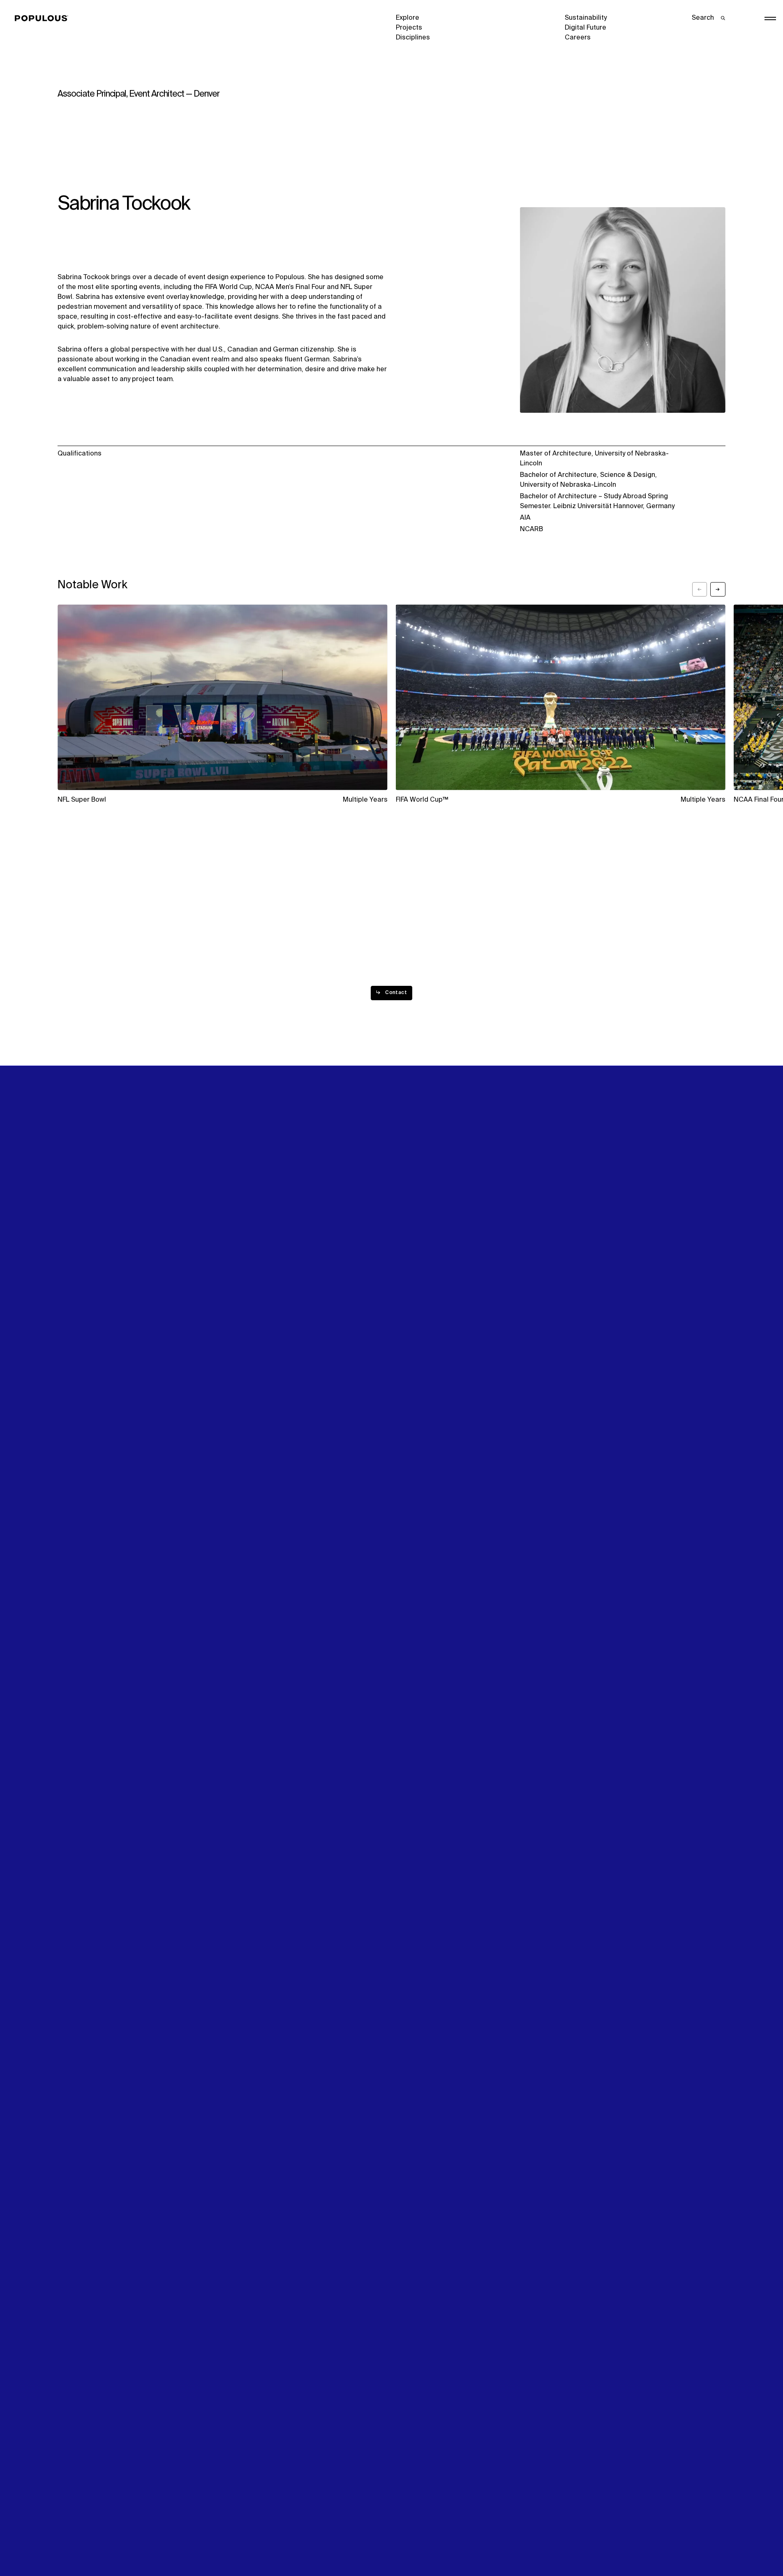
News (405, 1294)
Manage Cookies (591, 2541)
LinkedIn (578, 1274)
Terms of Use (247, 2541)
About (236, 1274)
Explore (408, 18)
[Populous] (44, 18)
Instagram (669, 1274)
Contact (409, 1304)
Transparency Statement (434, 2541)
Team (235, 1284)
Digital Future (586, 28)
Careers (578, 38)
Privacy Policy (79, 2541)
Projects (409, 28)
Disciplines (413, 38)
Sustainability (586, 18)
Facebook (580, 1284)
